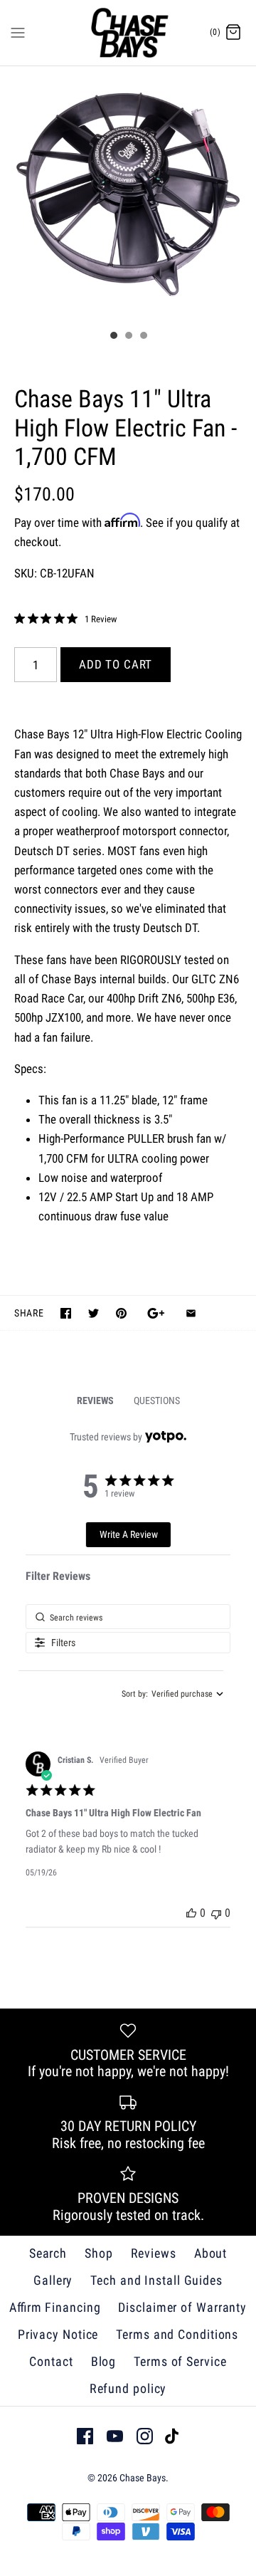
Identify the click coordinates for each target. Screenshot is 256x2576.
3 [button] (143, 337)
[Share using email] (191, 1313)
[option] (128, 194)
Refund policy (128, 2388)
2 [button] (128, 337)
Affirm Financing (55, 2307)
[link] (65, 619)
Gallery (53, 2280)
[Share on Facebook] (66, 1313)
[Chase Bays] (128, 33)
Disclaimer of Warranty (182, 2307)
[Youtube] (115, 2436)
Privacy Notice (58, 2334)
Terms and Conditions (177, 2334)
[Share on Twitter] (94, 1313)
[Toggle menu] (18, 32)
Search (48, 2253)
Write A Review (129, 1534)
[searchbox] (128, 1617)
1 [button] (113, 337)
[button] (191, 1913)
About (211, 2253)
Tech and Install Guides (156, 2280)
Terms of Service (180, 2361)
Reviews (154, 2253)
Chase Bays (143, 2478)
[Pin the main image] (121, 1313)
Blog (104, 2361)
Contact (51, 2361)
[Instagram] (145, 2436)
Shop (99, 2253)
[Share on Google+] (156, 1313)
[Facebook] (85, 2436)
